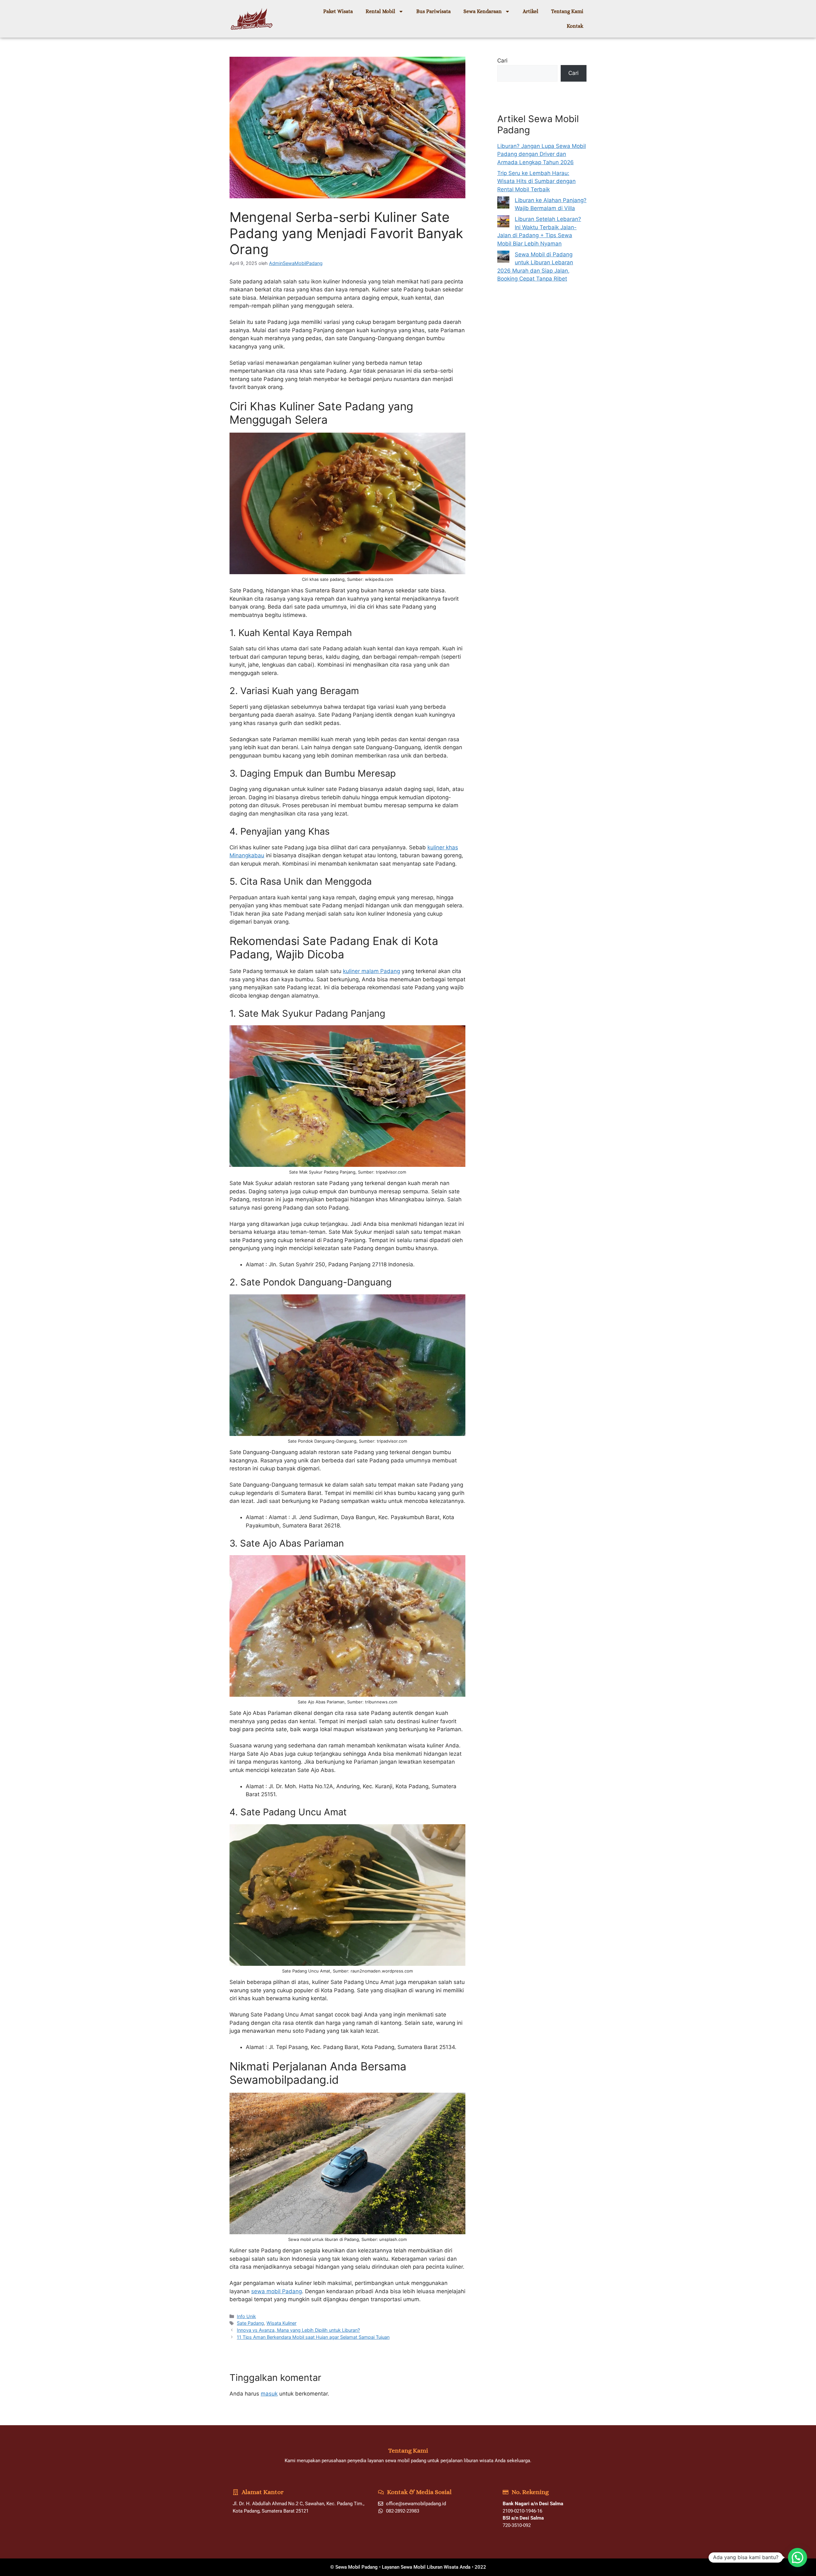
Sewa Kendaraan (483, 11)
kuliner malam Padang (372, 971)
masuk (269, 2394)
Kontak (575, 26)
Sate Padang (250, 2323)
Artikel (531, 11)
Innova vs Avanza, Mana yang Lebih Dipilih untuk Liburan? (298, 2330)
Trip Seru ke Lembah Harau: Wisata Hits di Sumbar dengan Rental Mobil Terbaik (536, 181)
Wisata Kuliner (281, 2323)
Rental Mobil (380, 11)
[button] (798, 2558)
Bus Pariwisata (433, 11)
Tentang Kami (567, 11)
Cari (502, 61)
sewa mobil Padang (277, 2291)
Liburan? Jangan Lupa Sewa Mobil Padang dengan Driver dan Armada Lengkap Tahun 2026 (542, 154)
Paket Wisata (338, 11)
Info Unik (246, 2316)
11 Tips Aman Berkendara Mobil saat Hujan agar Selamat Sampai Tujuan (313, 2337)
